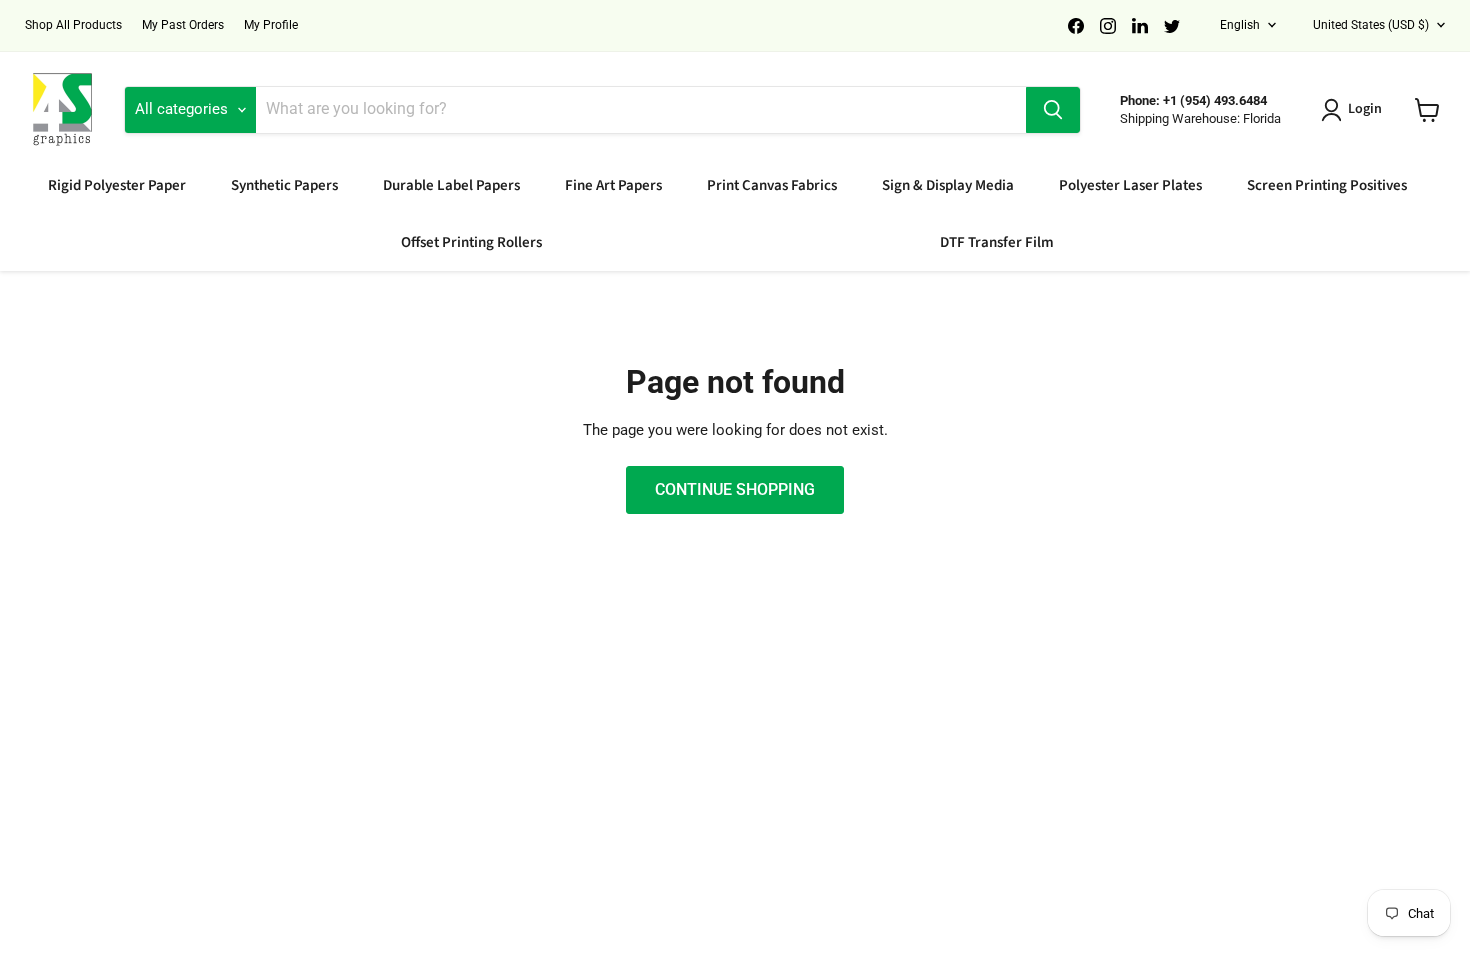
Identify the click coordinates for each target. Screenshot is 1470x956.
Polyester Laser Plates (1130, 185)
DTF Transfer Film (997, 242)
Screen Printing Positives (1327, 185)
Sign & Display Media (948, 185)
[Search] (1053, 110)
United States (1371, 25)
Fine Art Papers (613, 185)
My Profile (271, 25)
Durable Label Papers (451, 185)
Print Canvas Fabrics (772, 185)
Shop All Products (73, 25)
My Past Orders (183, 25)
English (1240, 25)
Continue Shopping (735, 489)
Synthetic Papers (284, 185)
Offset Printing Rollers (471, 242)
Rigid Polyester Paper (117, 185)
